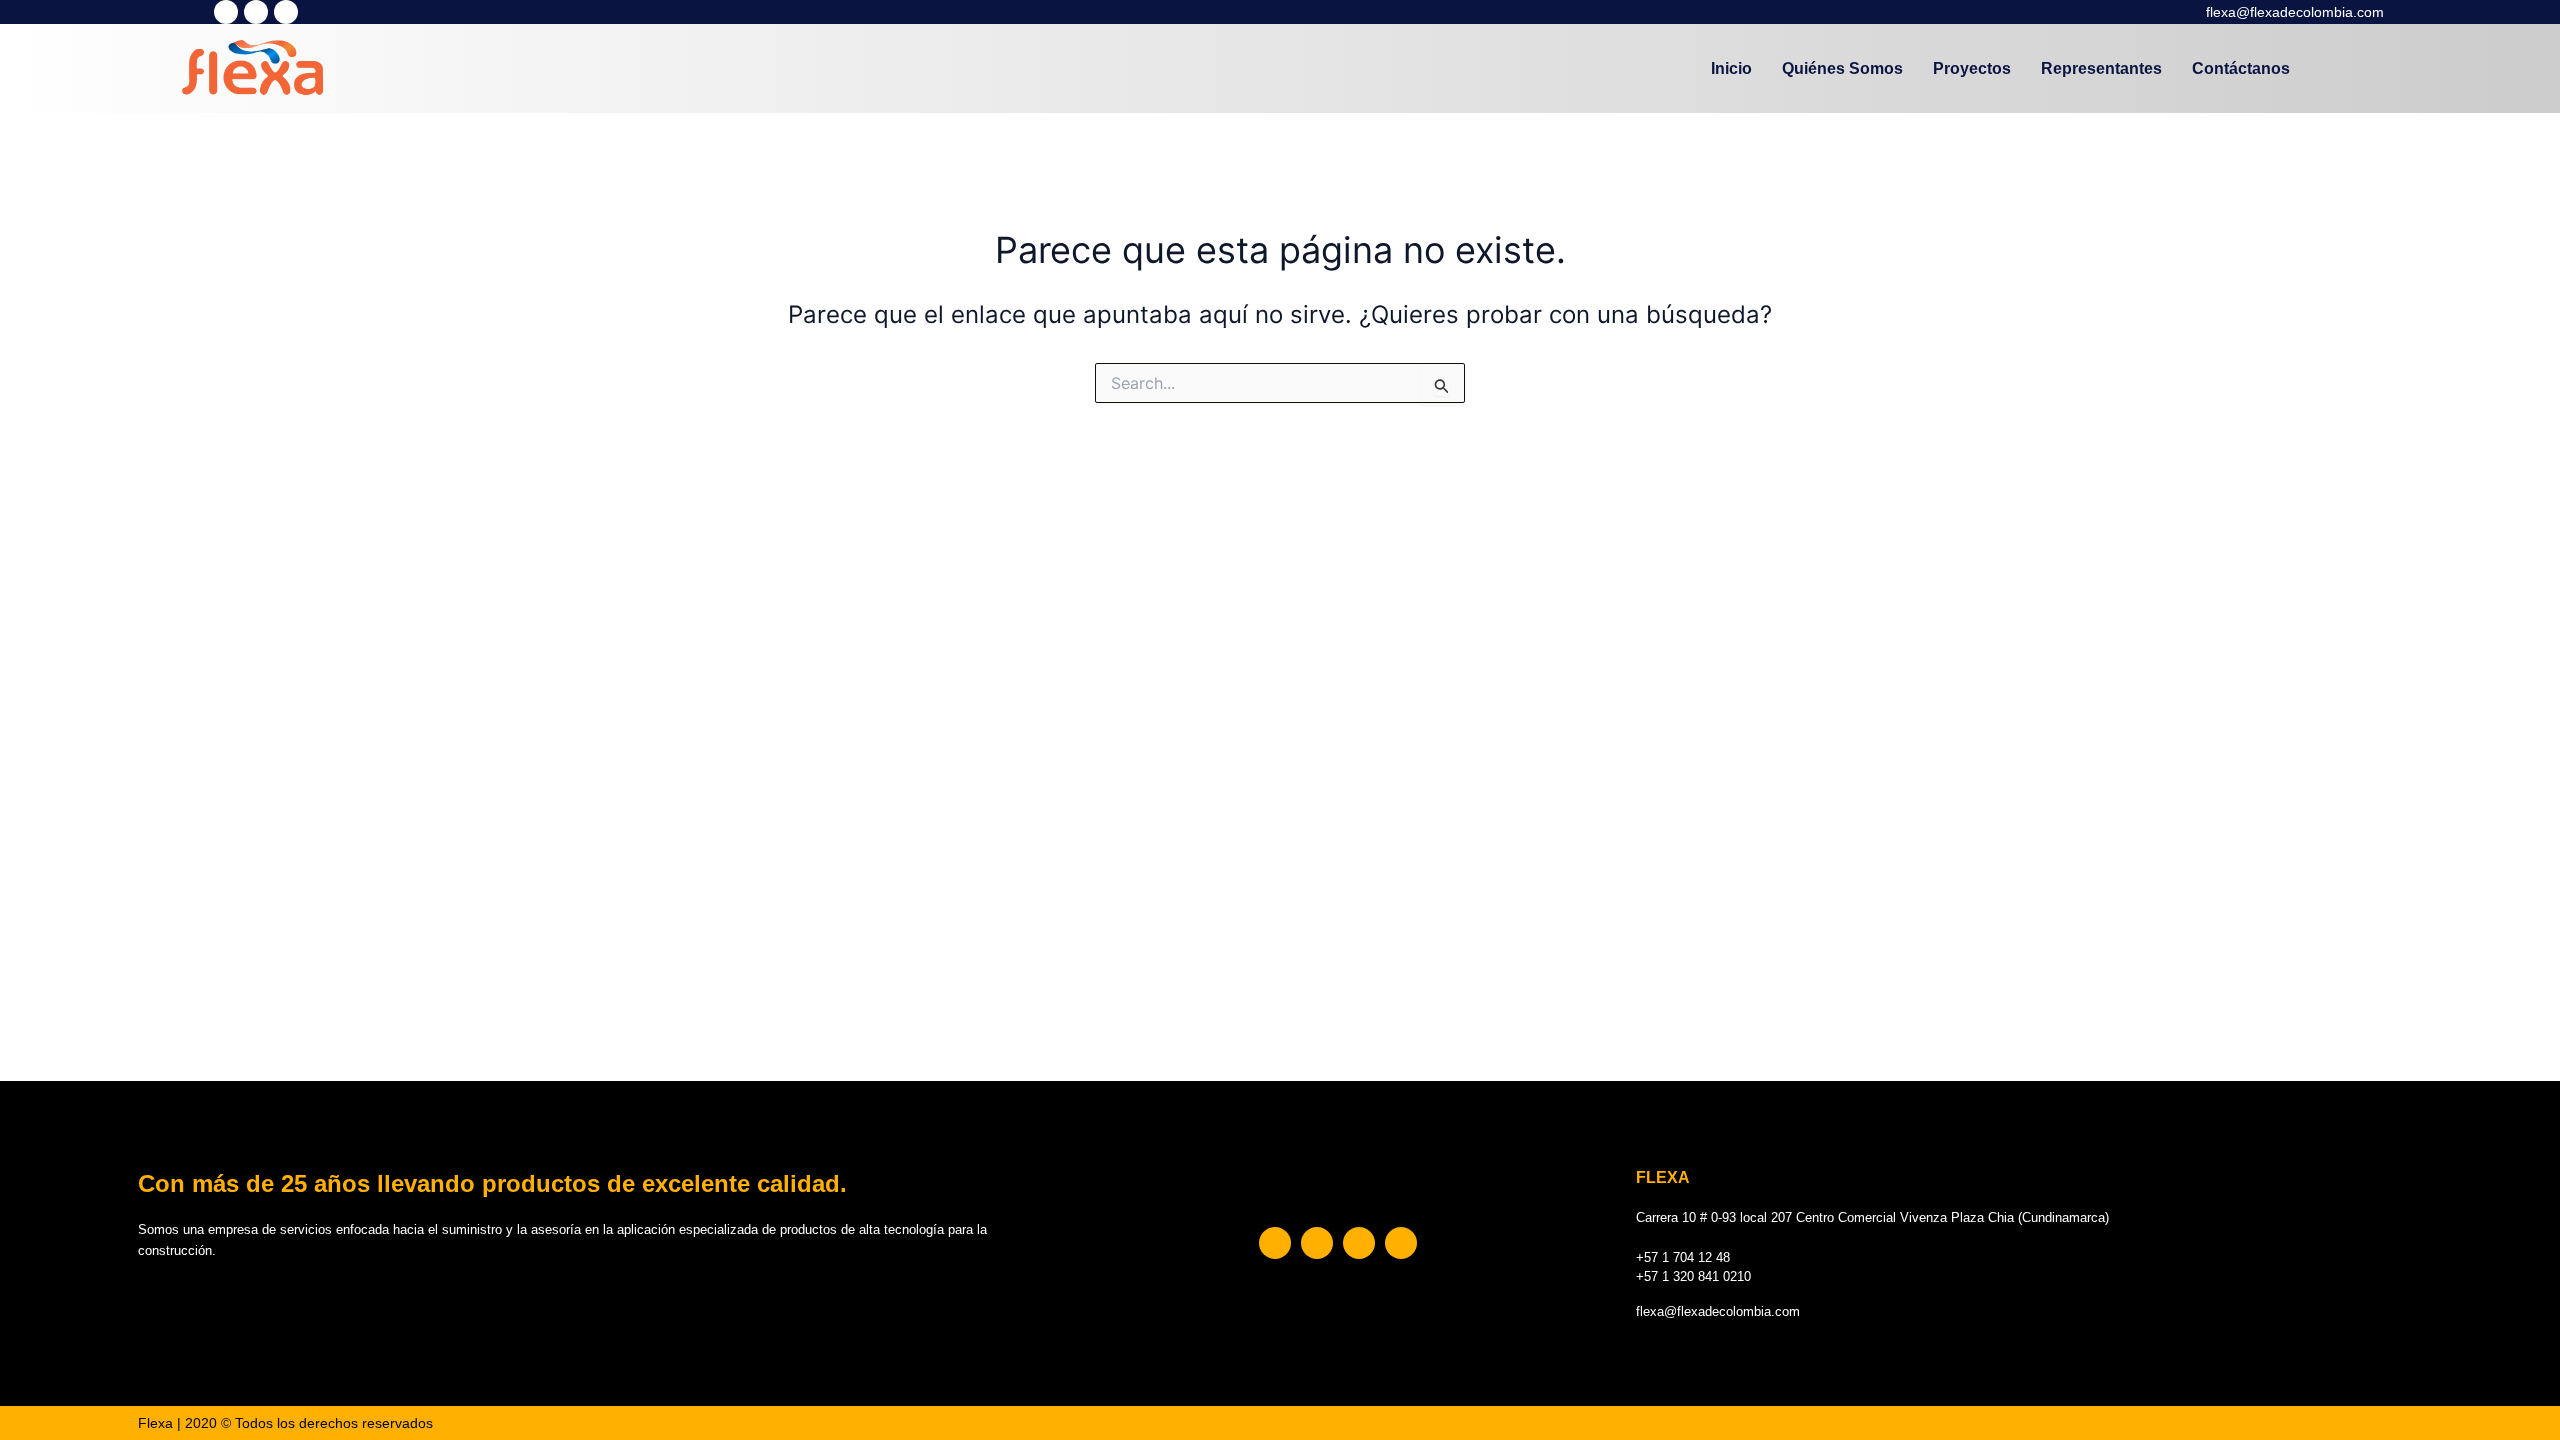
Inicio (1731, 68)
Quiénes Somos (1842, 68)
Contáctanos (2241, 68)
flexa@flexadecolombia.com (2295, 12)
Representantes (2101, 68)
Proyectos (1972, 68)
